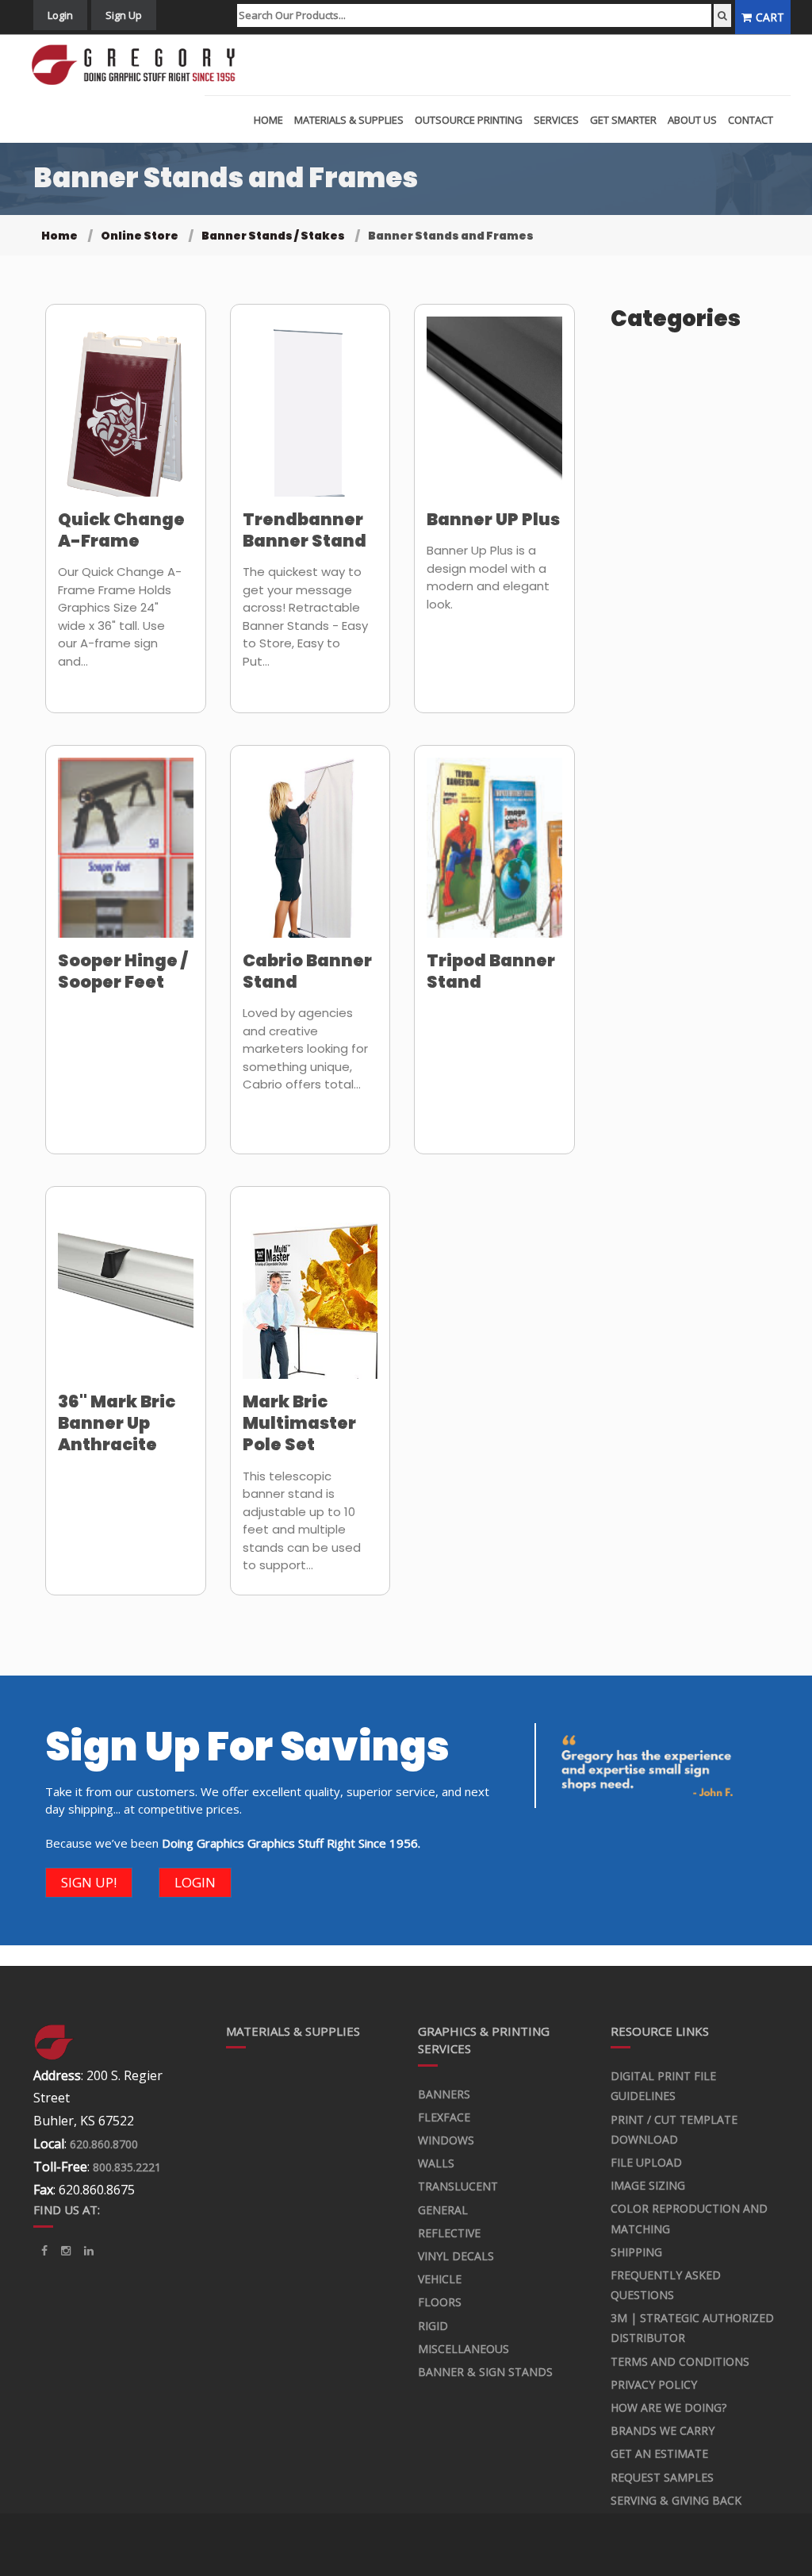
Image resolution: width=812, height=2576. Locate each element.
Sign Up (124, 15)
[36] (126, 1299)
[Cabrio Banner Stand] (310, 858)
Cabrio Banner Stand (307, 971)
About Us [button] (692, 120)
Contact (751, 120)
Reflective (449, 2233)
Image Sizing (648, 2185)
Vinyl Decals (456, 2256)
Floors (440, 2302)
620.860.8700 (104, 2144)
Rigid (433, 2326)
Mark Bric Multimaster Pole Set (299, 1423)
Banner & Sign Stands (485, 2372)
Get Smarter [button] (623, 120)
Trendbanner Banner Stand (304, 530)
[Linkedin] (66, 2251)
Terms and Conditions (680, 2361)
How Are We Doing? (668, 2407)
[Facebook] (44, 2251)
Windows (446, 2140)
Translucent (458, 2186)
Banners (444, 2094)
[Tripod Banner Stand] (494, 858)
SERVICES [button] (556, 120)
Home (59, 236)
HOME (268, 120)
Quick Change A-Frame (121, 530)
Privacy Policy (654, 2384)
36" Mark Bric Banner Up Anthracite (117, 1423)
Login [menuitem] (60, 15)
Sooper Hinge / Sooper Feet (123, 971)
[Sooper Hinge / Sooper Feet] (126, 858)
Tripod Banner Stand (491, 971)
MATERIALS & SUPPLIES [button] (349, 120)
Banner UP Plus (493, 519)
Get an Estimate (659, 2453)
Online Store (140, 236)
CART (770, 17)
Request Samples (662, 2477)
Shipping (636, 2252)
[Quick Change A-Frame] (126, 417)
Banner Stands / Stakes (273, 236)
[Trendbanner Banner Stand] (310, 417)
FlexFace (444, 2117)
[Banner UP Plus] (494, 417)
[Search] (722, 15)
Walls (436, 2163)
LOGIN (195, 1882)
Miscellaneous (463, 2349)
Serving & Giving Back (676, 2500)
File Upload (646, 2162)
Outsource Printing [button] (469, 120)
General (443, 2210)
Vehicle (440, 2279)
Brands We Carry (663, 2430)
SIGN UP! (89, 1882)
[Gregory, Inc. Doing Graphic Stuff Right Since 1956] (139, 65)
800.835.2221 (127, 2167)
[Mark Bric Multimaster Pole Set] (310, 1299)
